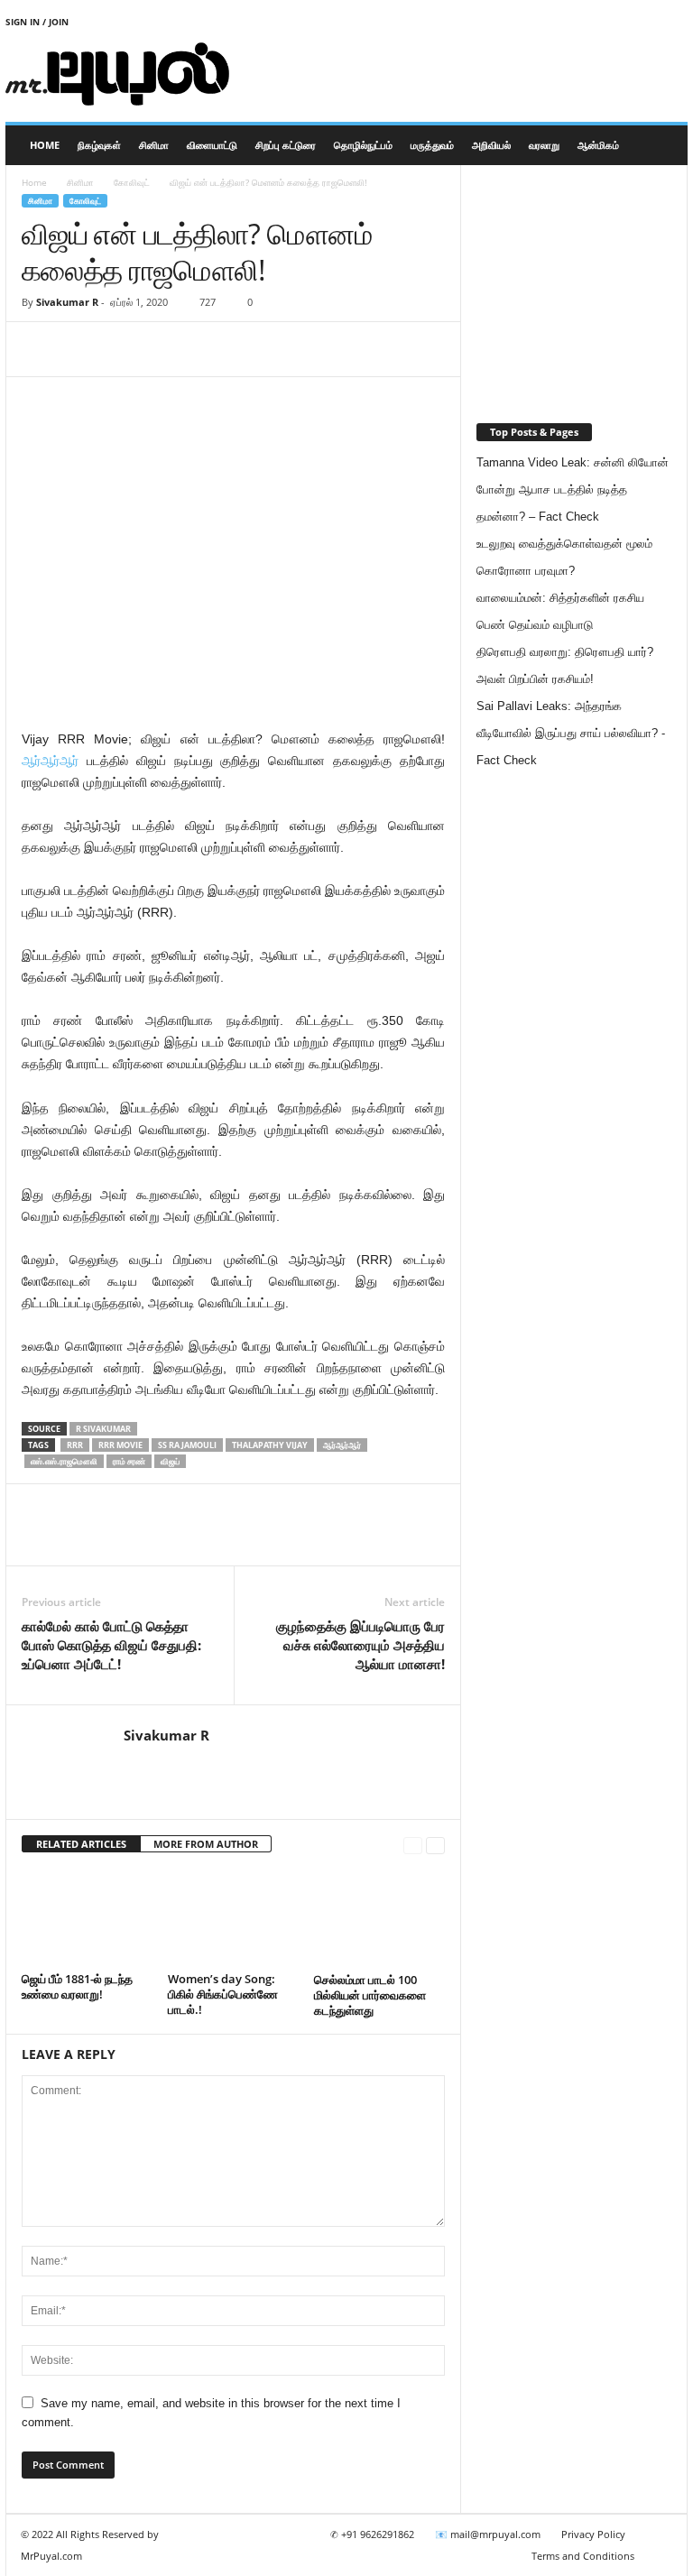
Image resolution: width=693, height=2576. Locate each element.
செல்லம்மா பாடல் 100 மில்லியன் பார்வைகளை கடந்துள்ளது (370, 1995)
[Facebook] (40, 349)
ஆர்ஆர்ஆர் (50, 761)
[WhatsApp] (164, 349)
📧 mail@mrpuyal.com (488, 2534)
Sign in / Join (37, 22)
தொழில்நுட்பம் (363, 145)
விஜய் (170, 1461)
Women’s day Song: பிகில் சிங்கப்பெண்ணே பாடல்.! (223, 1994)
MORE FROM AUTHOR (206, 1844)
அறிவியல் (491, 145)
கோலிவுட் (132, 182)
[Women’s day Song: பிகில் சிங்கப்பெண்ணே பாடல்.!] (233, 1917)
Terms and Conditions (583, 2556)
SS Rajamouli (187, 1445)
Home (45, 145)
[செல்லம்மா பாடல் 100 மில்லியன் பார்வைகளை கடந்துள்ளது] (379, 1917)
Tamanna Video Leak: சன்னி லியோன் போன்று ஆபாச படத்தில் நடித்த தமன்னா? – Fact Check (573, 489)
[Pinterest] (123, 349)
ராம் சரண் (129, 1461)
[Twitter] (81, 349)
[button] (661, 145)
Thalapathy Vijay (270, 1445)
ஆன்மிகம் (598, 145)
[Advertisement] (458, 74)
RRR (75, 1445)
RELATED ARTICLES (81, 1844)
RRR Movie (120, 1445)
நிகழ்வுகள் (99, 145)
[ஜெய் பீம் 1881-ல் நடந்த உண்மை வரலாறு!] (87, 1917)
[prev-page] (413, 1845)
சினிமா (154, 145)
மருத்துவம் (432, 145)
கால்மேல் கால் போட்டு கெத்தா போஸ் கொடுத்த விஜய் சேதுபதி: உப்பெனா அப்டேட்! (111, 1645)
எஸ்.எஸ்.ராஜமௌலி (64, 1461)
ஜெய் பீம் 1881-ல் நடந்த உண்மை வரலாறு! (77, 1986)
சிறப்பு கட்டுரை (286, 145)
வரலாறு (544, 145)
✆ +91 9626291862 (372, 2534)
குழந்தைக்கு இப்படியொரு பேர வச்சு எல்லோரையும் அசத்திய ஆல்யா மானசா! (360, 1645)
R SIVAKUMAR (103, 1429)
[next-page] (435, 1845)
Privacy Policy (593, 2534)
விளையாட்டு (212, 145)
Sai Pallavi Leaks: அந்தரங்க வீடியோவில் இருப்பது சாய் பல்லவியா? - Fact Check (571, 733)
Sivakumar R (67, 302)
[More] (207, 349)
